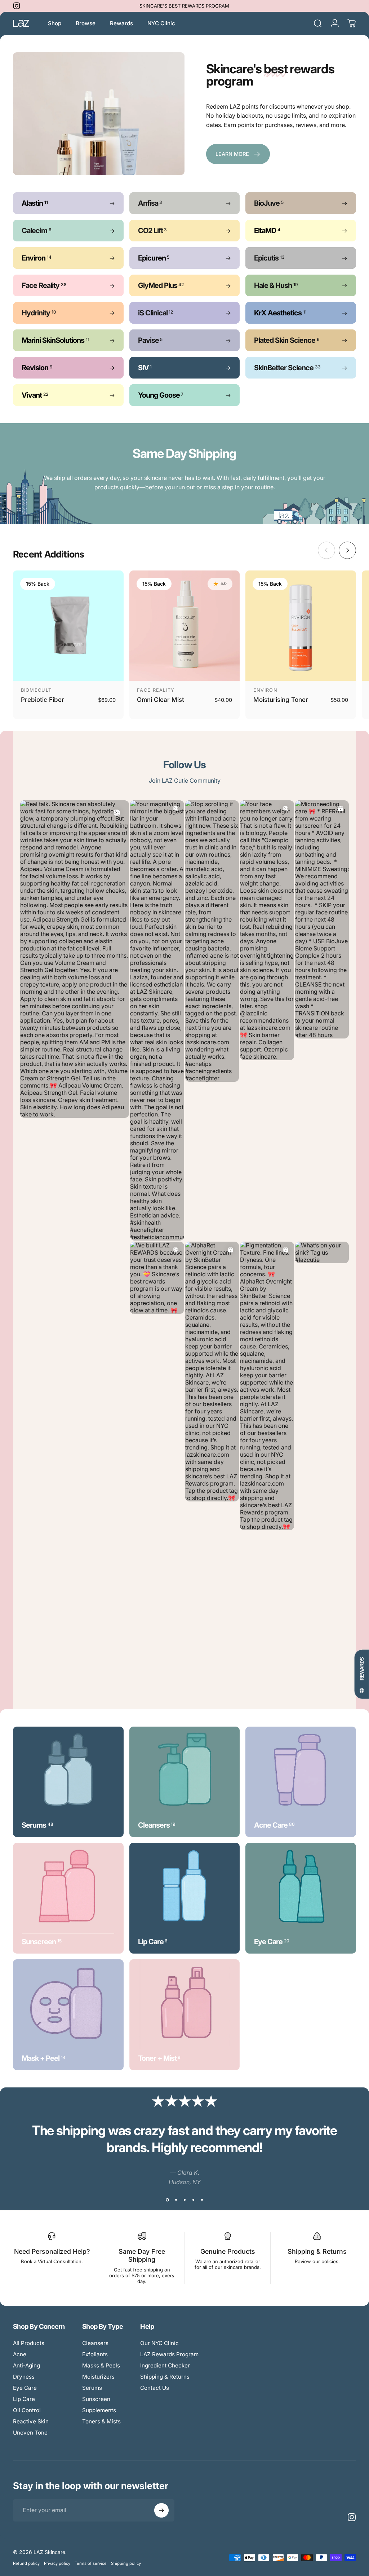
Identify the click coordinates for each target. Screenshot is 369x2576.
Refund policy (26, 2563)
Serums (92, 2388)
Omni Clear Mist (161, 699)
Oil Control (27, 2410)
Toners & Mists (101, 2421)
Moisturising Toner (281, 699)
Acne (20, 2354)
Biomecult (36, 690)
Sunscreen (96, 2399)
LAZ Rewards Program (169, 2354)
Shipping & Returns (317, 2251)
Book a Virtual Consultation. (52, 2261)
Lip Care (24, 2399)
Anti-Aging (26, 2365)
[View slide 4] (193, 2200)
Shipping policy (126, 2563)
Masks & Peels (101, 2365)
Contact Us (155, 2388)
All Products (29, 2343)
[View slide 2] (176, 2200)
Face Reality (156, 690)
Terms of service (91, 2563)
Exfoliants (95, 2354)
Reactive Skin (31, 2421)
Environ (265, 690)
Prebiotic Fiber (43, 699)
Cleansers (95, 2343)
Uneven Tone (30, 2433)
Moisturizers (98, 2377)
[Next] (347, 550)
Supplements (99, 2410)
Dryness (24, 2377)
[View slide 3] (184, 2200)
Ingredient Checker (165, 2365)
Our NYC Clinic (159, 2343)
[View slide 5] (202, 2200)
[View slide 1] (167, 2200)
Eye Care (25, 2388)
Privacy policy (57, 2563)
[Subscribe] (161, 2510)
